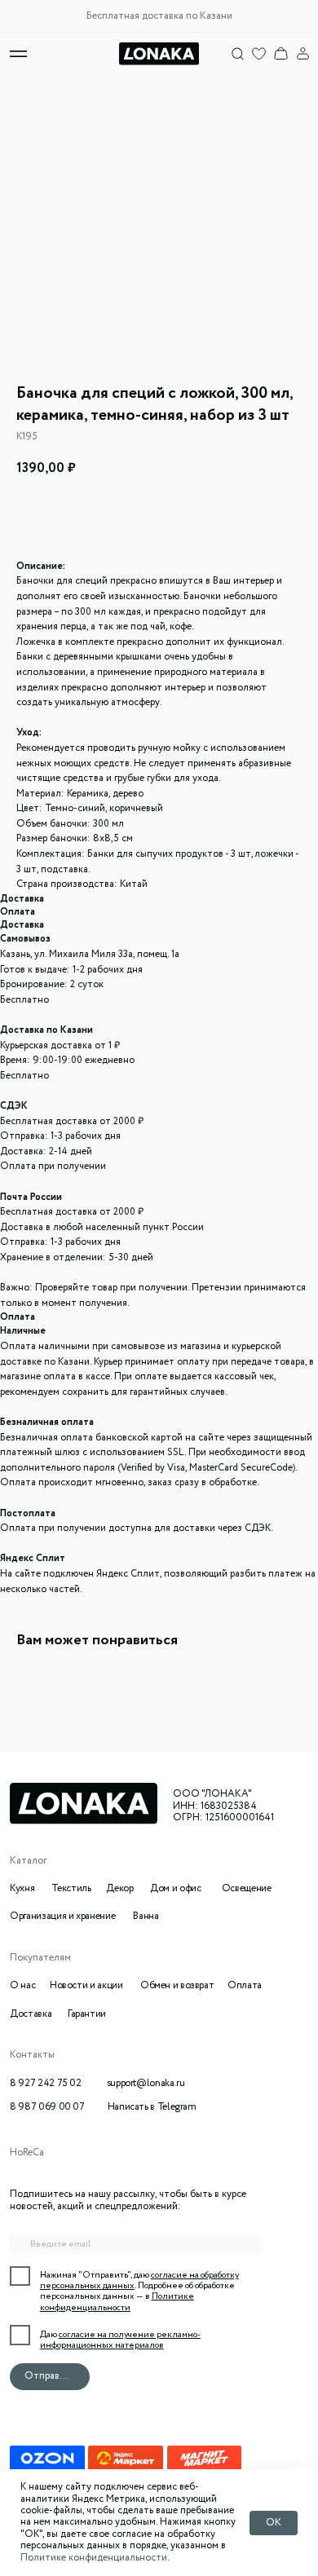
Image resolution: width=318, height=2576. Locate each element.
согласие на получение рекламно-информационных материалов (120, 2340)
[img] (281, 53)
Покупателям (40, 1958)
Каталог (28, 1861)
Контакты (32, 2055)
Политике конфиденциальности (94, 2558)
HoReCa (27, 2153)
